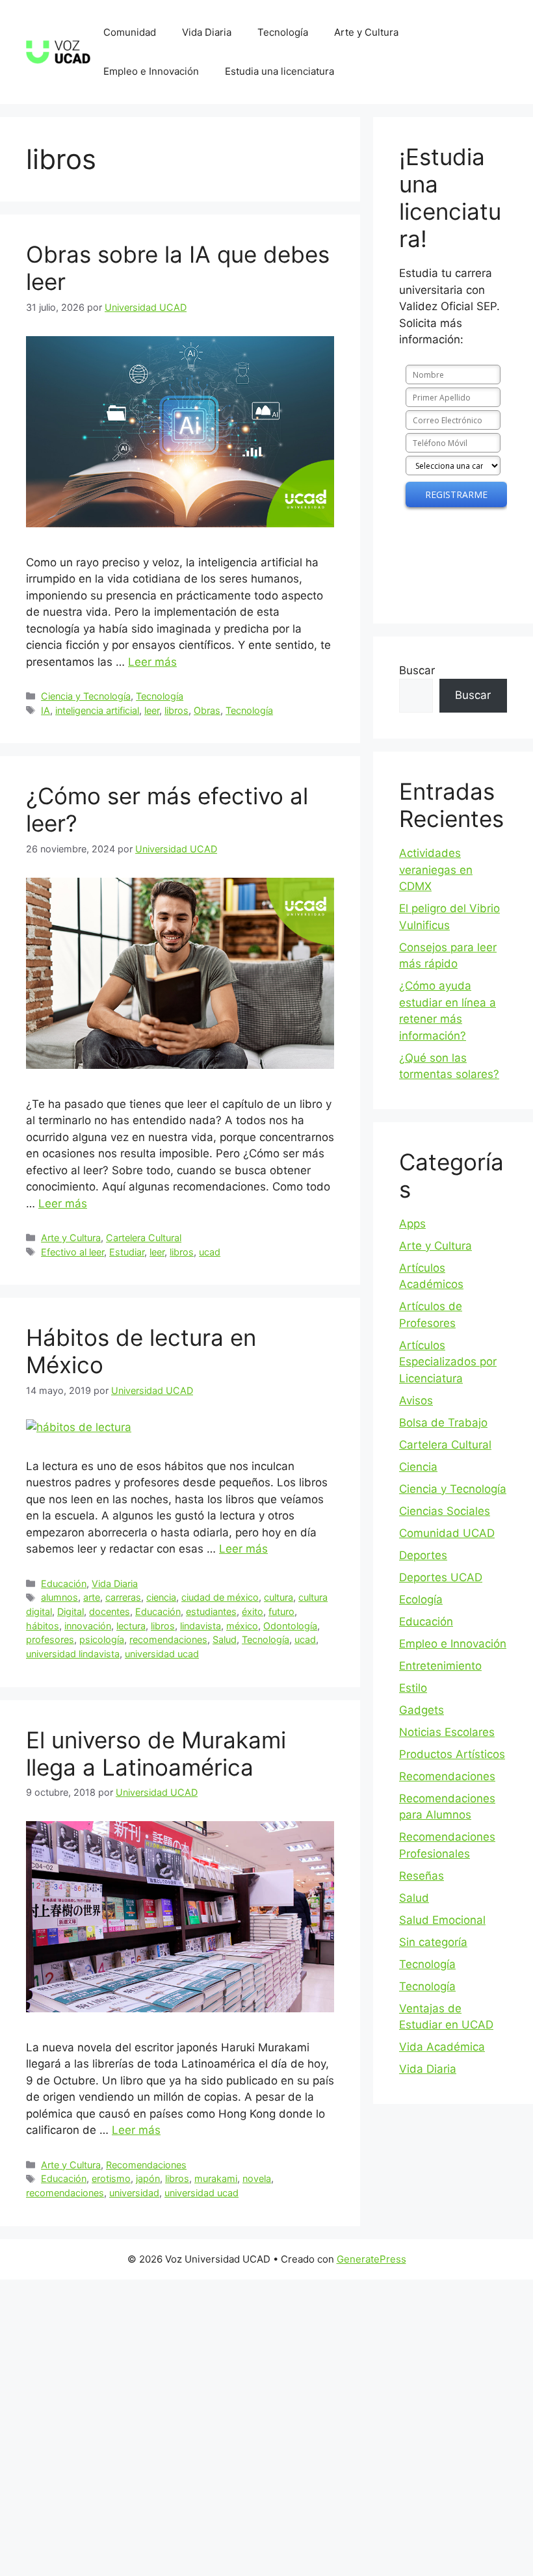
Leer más (152, 662)
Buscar (417, 670)
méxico (242, 1626)
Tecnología (283, 32)
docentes (110, 1611)
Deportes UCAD (441, 1577)
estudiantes (211, 1611)
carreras (123, 1597)
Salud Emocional (442, 1920)
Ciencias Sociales (445, 1511)
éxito (253, 1611)
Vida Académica (442, 2047)
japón (148, 2178)
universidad (134, 2193)
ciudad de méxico (220, 1597)
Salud (225, 1639)
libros (176, 710)
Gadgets (422, 1710)
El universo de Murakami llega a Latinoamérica (156, 1754)
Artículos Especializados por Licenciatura (448, 1362)
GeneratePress (371, 2259)
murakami (216, 2178)
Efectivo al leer (72, 1252)
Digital (71, 1611)
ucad (210, 1252)
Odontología (290, 1626)
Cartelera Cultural (144, 1238)
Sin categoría (433, 1942)
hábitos (43, 1626)
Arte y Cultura (366, 32)
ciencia (161, 1597)
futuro (281, 1611)
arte (92, 1597)
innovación (88, 1626)
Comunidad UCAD (447, 1533)
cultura (279, 1597)
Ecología (421, 1599)
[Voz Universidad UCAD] (58, 51)
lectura (131, 1626)
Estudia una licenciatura (279, 71)
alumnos (59, 1597)
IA (45, 710)
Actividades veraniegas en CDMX (436, 870)
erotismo (111, 2178)
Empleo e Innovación (151, 71)
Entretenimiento (440, 1666)
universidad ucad (162, 1654)
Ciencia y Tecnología (86, 696)
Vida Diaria (207, 32)
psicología (102, 1639)
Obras (207, 710)
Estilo (413, 1688)
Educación (64, 1584)
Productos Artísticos (452, 1754)
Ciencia (418, 1467)
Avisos (416, 1400)
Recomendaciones (146, 2165)
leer (152, 710)
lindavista (201, 1626)
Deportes (423, 1555)
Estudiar (127, 1252)
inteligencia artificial (97, 710)
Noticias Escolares (447, 1732)
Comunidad (130, 32)
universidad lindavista (73, 1654)
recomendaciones (168, 1639)
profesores (50, 1639)
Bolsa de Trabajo (443, 1423)
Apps (412, 1224)
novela (257, 2178)
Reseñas (422, 1876)
